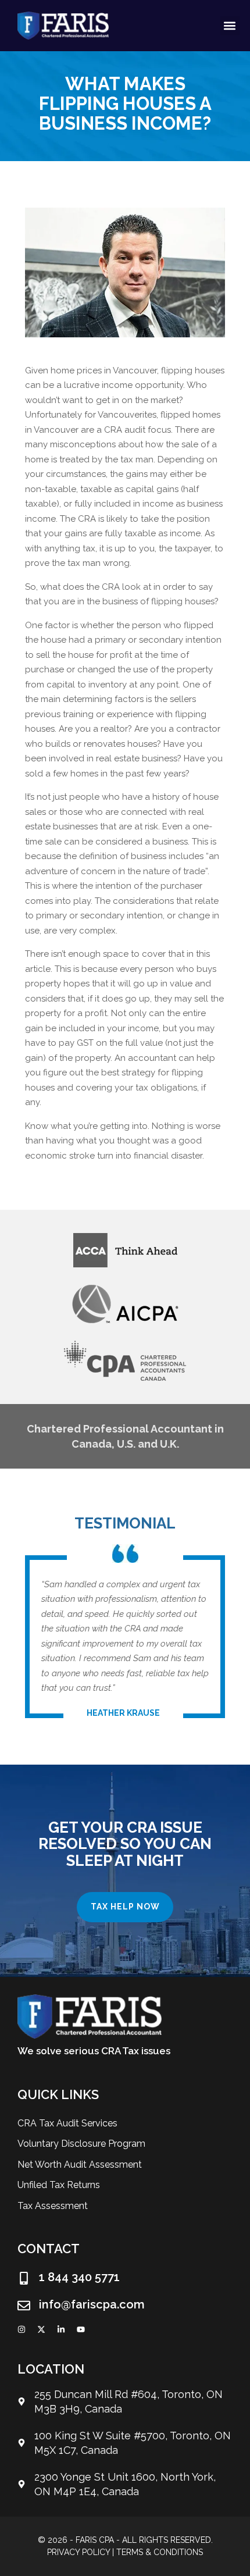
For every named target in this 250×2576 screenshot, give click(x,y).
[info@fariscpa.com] (24, 2306)
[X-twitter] (41, 2329)
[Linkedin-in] (61, 2329)
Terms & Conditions (160, 2552)
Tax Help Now (125, 1907)
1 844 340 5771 (79, 2277)
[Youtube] (81, 2329)
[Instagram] (22, 2329)
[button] (230, 26)
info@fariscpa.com (92, 2304)
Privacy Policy (78, 2552)
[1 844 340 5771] (24, 2278)
